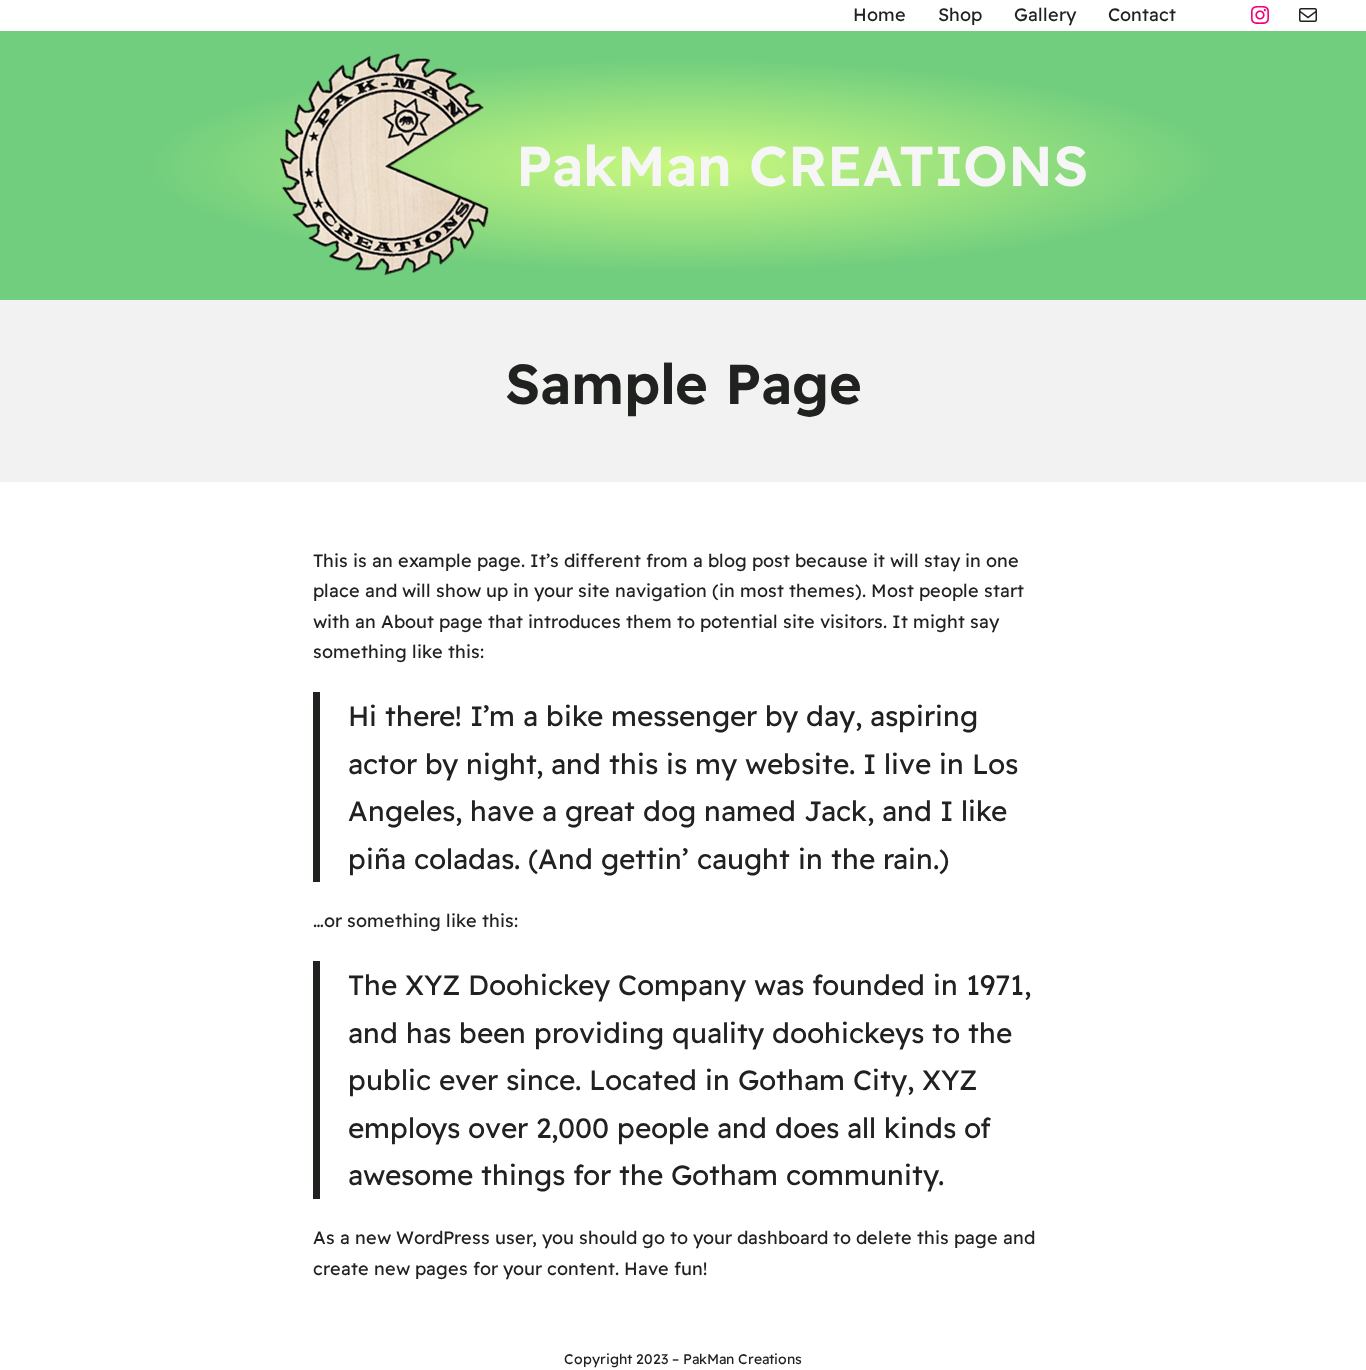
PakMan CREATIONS (802, 165)
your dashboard (760, 1237)
